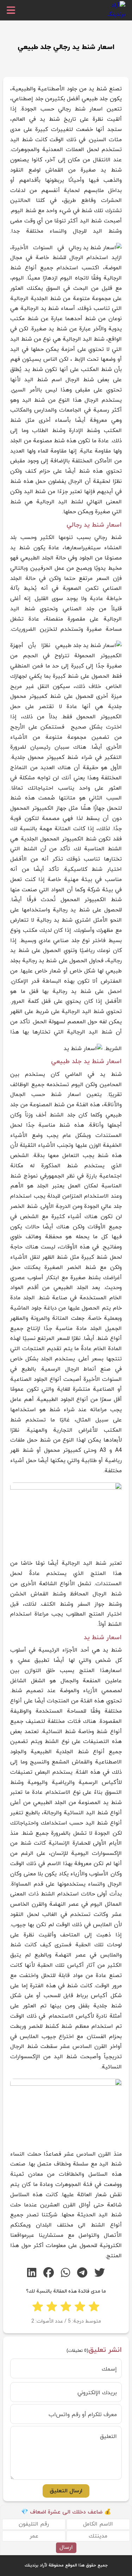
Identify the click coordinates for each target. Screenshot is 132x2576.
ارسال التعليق (66, 2491)
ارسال (66, 2547)
